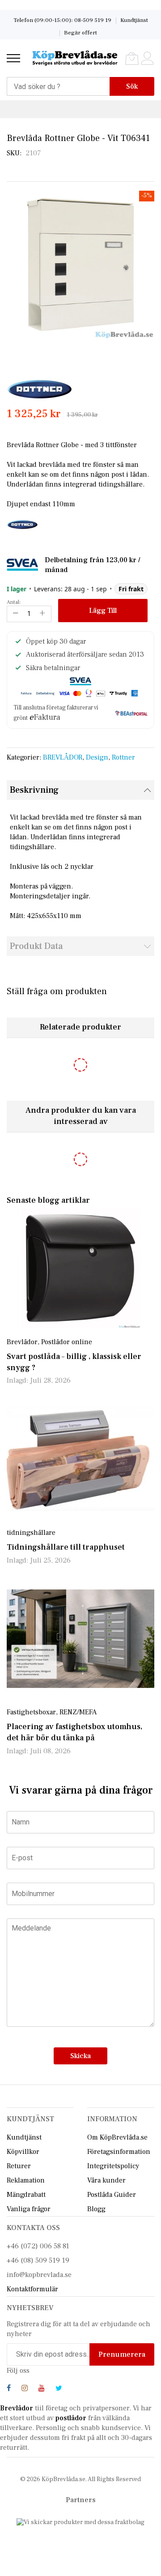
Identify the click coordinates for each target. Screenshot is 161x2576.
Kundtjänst (134, 20)
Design (97, 757)
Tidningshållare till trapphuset (66, 1547)
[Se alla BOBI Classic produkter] (22, 524)
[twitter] (59, 2389)
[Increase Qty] (42, 614)
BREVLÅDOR (63, 757)
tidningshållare (31, 1533)
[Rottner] (40, 389)
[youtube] (42, 2389)
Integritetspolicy (113, 2166)
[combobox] (58, 86)
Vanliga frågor (29, 2209)
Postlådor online (67, 1342)
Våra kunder (106, 2180)
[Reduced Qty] (16, 614)
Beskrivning (34, 790)
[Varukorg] (132, 58)
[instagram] (25, 2389)
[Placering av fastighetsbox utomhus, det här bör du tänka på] (80, 1639)
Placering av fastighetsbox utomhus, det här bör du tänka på (74, 1732)
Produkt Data (36, 946)
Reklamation (26, 2180)
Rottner (123, 757)
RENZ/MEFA (78, 1712)
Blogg (96, 2209)
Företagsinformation (119, 2152)
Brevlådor (22, 1342)
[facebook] (9, 2389)
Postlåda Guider (112, 2195)
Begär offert (80, 33)
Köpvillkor (23, 2152)
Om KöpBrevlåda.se (117, 2137)
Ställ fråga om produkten (57, 991)
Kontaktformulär (32, 2289)
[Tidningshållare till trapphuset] (80, 1459)
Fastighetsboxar (31, 1712)
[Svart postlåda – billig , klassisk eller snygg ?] (80, 1268)
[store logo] (75, 58)
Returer (19, 2166)
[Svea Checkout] (26, 564)
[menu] (13, 58)
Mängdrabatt (26, 2195)
